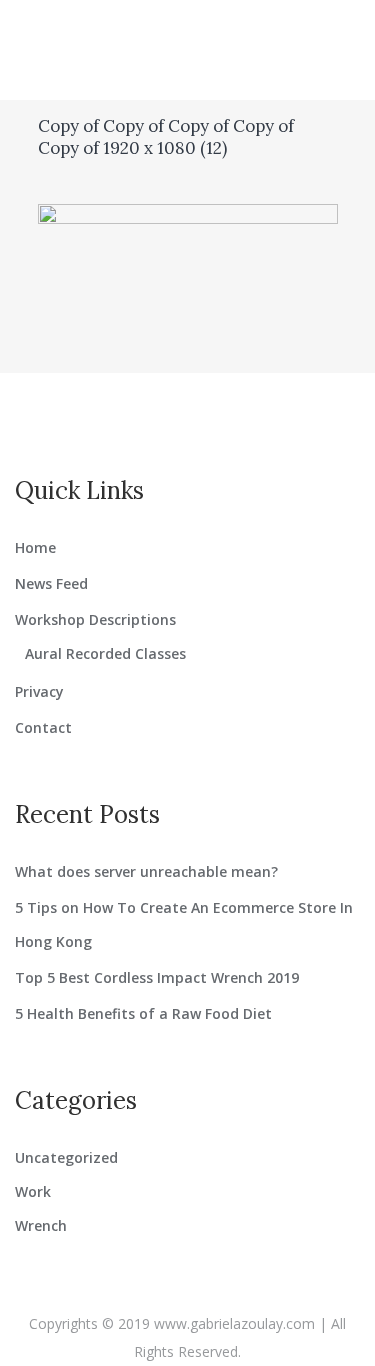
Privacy (39, 691)
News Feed (51, 583)
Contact (43, 727)
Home (35, 547)
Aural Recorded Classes (105, 653)
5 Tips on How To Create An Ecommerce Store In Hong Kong (184, 924)
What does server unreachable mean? (146, 871)
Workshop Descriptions (95, 619)
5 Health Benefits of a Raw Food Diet (143, 1013)
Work (33, 1191)
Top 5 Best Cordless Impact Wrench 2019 (157, 977)
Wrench (41, 1225)
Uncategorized (66, 1157)
